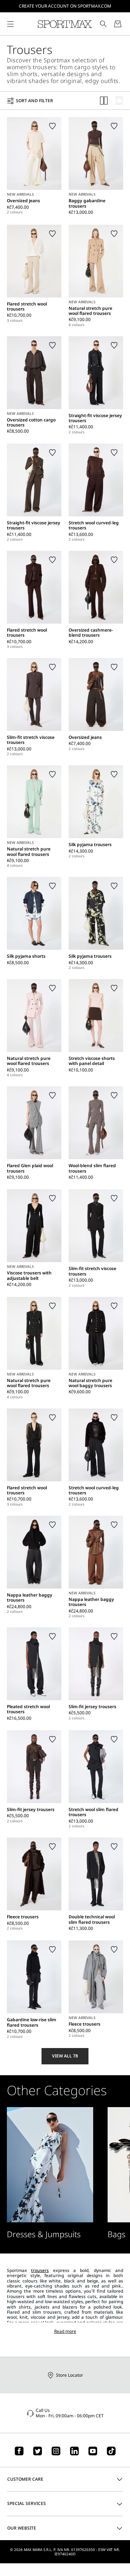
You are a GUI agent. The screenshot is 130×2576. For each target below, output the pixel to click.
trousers (40, 2270)
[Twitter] (38, 2451)
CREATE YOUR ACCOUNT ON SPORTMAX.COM (65, 6)
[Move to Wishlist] (52, 126)
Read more (65, 2331)
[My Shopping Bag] (118, 24)
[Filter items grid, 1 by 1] (119, 101)
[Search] (103, 24)
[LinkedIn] (74, 2451)
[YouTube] (93, 2451)
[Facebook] (19, 2451)
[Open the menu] (10, 24)
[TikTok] (111, 2451)
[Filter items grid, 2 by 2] (104, 101)
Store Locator (70, 2375)
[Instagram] (56, 2451)
